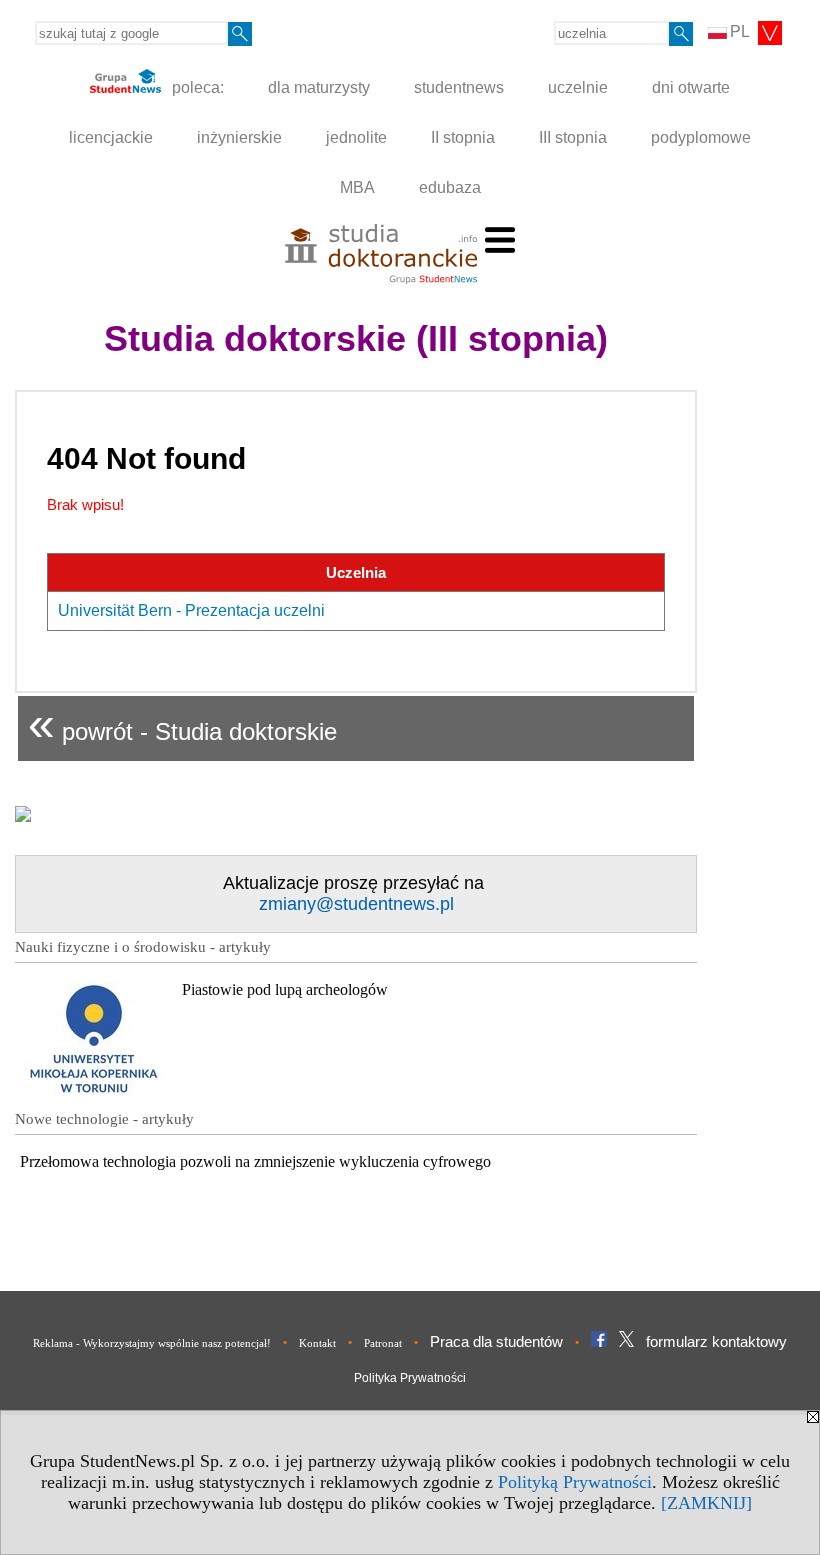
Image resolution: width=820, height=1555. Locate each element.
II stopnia (463, 137)
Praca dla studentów (496, 1341)
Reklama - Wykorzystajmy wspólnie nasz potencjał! (152, 1343)
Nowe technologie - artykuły (104, 1119)
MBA (357, 187)
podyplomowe (701, 137)
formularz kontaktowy (716, 1341)
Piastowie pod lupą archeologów (285, 989)
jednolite (356, 137)
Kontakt (317, 1343)
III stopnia (573, 137)
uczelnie (578, 87)
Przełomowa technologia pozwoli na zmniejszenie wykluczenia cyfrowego (255, 1161)
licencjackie (111, 137)
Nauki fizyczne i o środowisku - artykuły (143, 947)
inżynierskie (239, 137)
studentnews (459, 87)
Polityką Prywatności (575, 1482)
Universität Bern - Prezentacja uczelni (191, 610)
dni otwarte (691, 87)
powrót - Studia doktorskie (182, 723)
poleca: (196, 87)
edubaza (450, 187)
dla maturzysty (319, 87)
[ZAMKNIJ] (706, 1503)
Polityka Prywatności (410, 1378)
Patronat (383, 1343)
